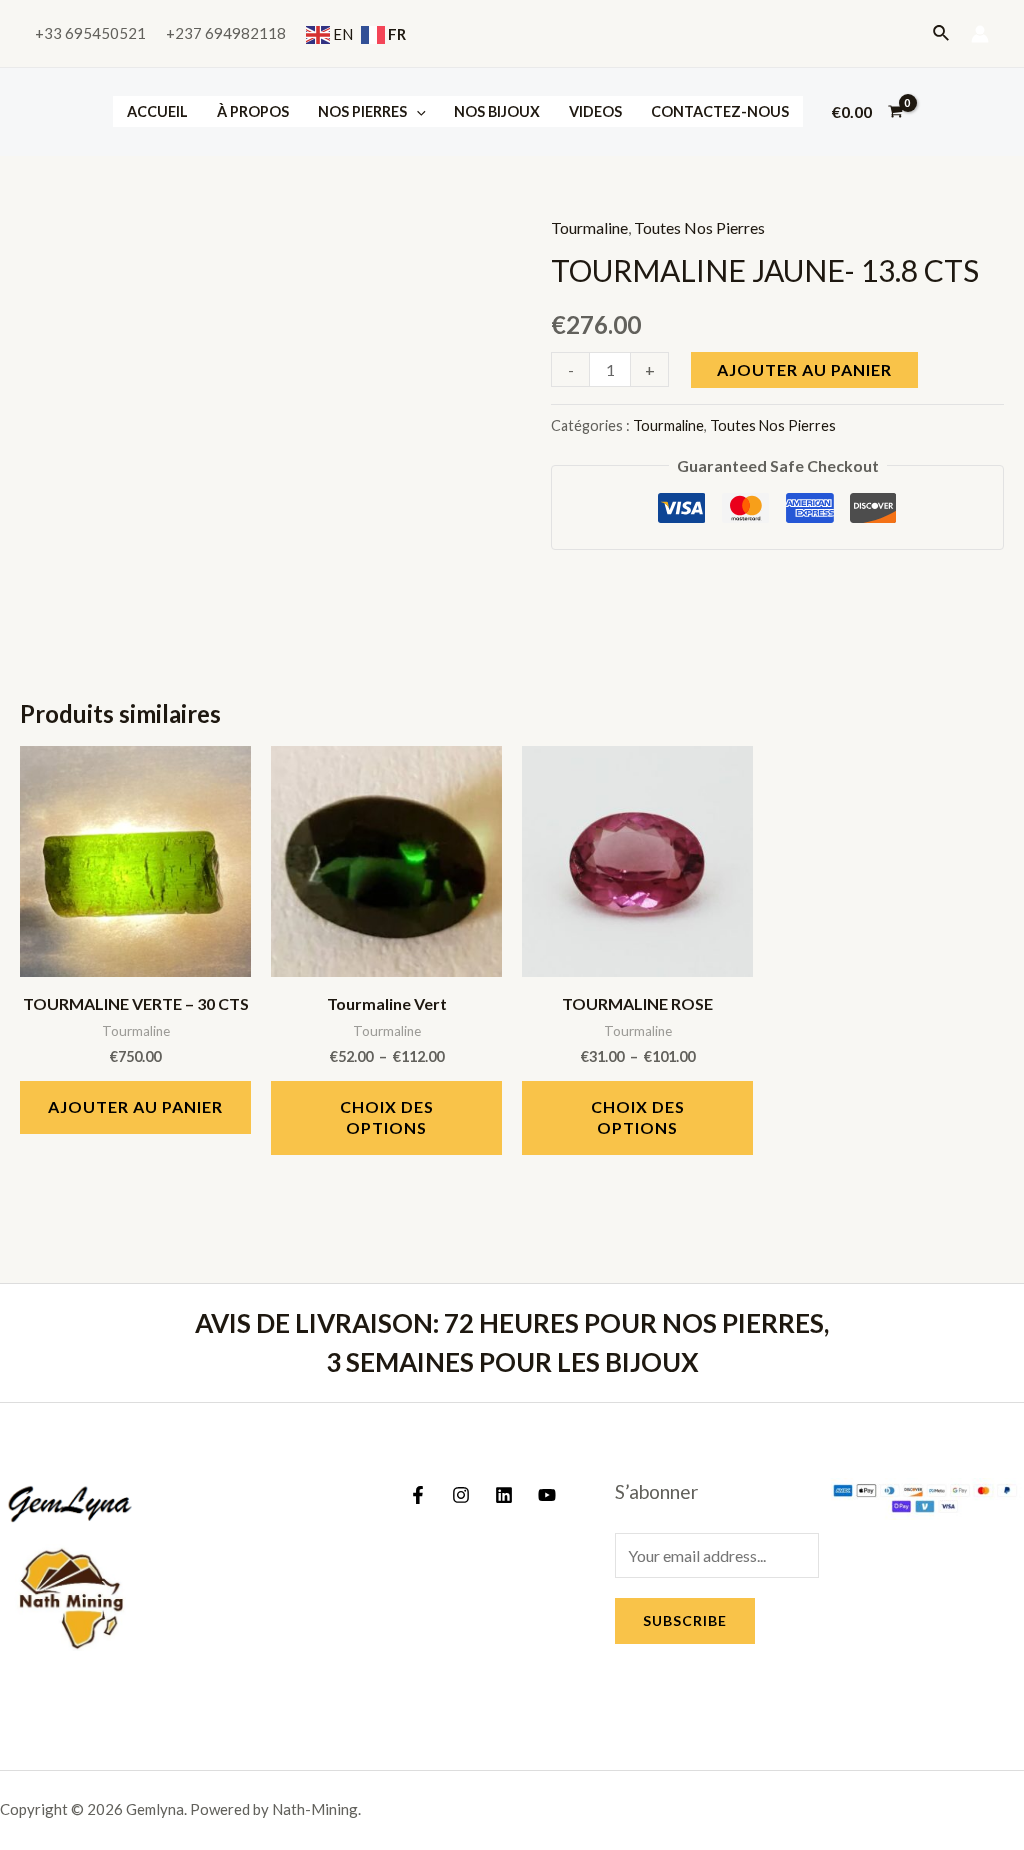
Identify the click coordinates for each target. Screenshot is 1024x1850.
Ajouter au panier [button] (135, 1106)
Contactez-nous (720, 111)
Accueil (157, 111)
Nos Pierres (362, 111)
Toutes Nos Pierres (699, 227)
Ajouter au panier (804, 369)
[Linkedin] (504, 1495)
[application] (416, 111)
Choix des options (387, 1117)
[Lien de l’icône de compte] (980, 34)
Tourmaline (589, 227)
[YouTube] (547, 1495)
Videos (595, 111)
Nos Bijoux (497, 111)
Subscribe (685, 1620)
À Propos (253, 111)
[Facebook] (418, 1495)
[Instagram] (461, 1495)
